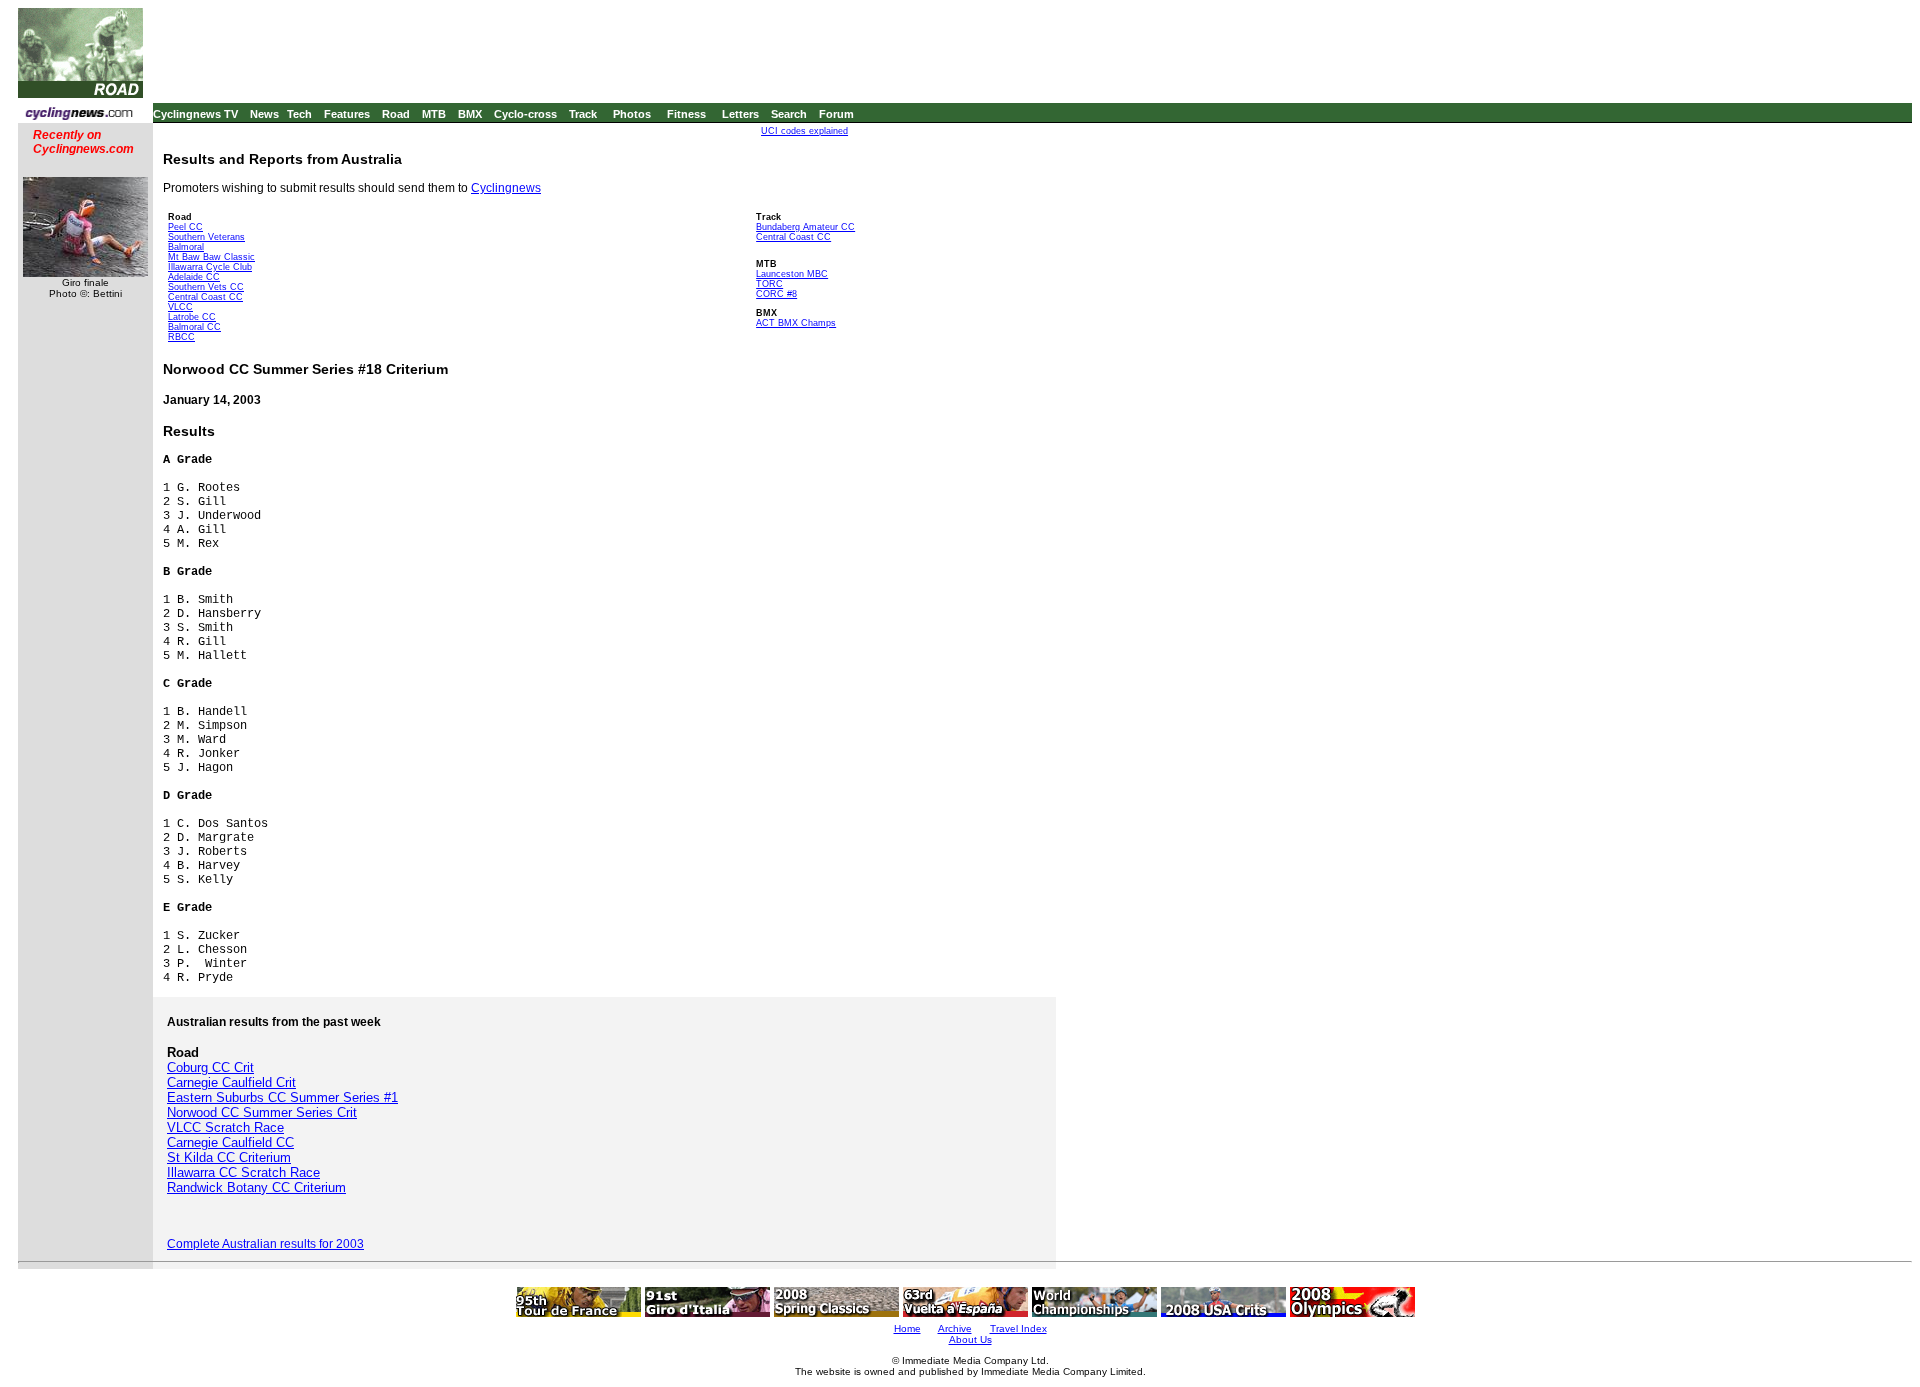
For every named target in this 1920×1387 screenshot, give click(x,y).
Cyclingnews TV (195, 114)
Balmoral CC (194, 327)
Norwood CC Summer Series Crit (262, 1112)
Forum (836, 114)
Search (789, 114)
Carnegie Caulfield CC (230, 1142)
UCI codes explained (804, 131)
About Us (970, 1339)
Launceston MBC (792, 274)
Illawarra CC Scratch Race (243, 1172)
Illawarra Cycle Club (210, 267)
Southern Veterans (206, 237)
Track (583, 114)
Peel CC (185, 227)
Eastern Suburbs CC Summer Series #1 (282, 1097)
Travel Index (1018, 1328)
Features (347, 114)
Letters (740, 114)
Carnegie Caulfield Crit (231, 1082)
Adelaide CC (194, 277)
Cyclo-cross (525, 114)
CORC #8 (776, 294)
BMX (470, 114)
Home (907, 1328)
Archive (955, 1328)
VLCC (180, 307)
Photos (632, 114)
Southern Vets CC (206, 287)
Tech (299, 114)
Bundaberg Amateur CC (805, 227)
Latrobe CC (192, 317)
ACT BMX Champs (796, 323)
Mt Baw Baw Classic (211, 257)
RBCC (181, 337)
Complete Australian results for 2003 (265, 1244)
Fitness (686, 114)
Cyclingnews (506, 188)
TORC (769, 284)
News (264, 114)
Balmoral (186, 247)
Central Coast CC (205, 297)
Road (396, 114)
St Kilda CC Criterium (229, 1157)
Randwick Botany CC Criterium (256, 1187)
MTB (434, 114)
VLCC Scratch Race (225, 1127)
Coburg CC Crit (210, 1067)
